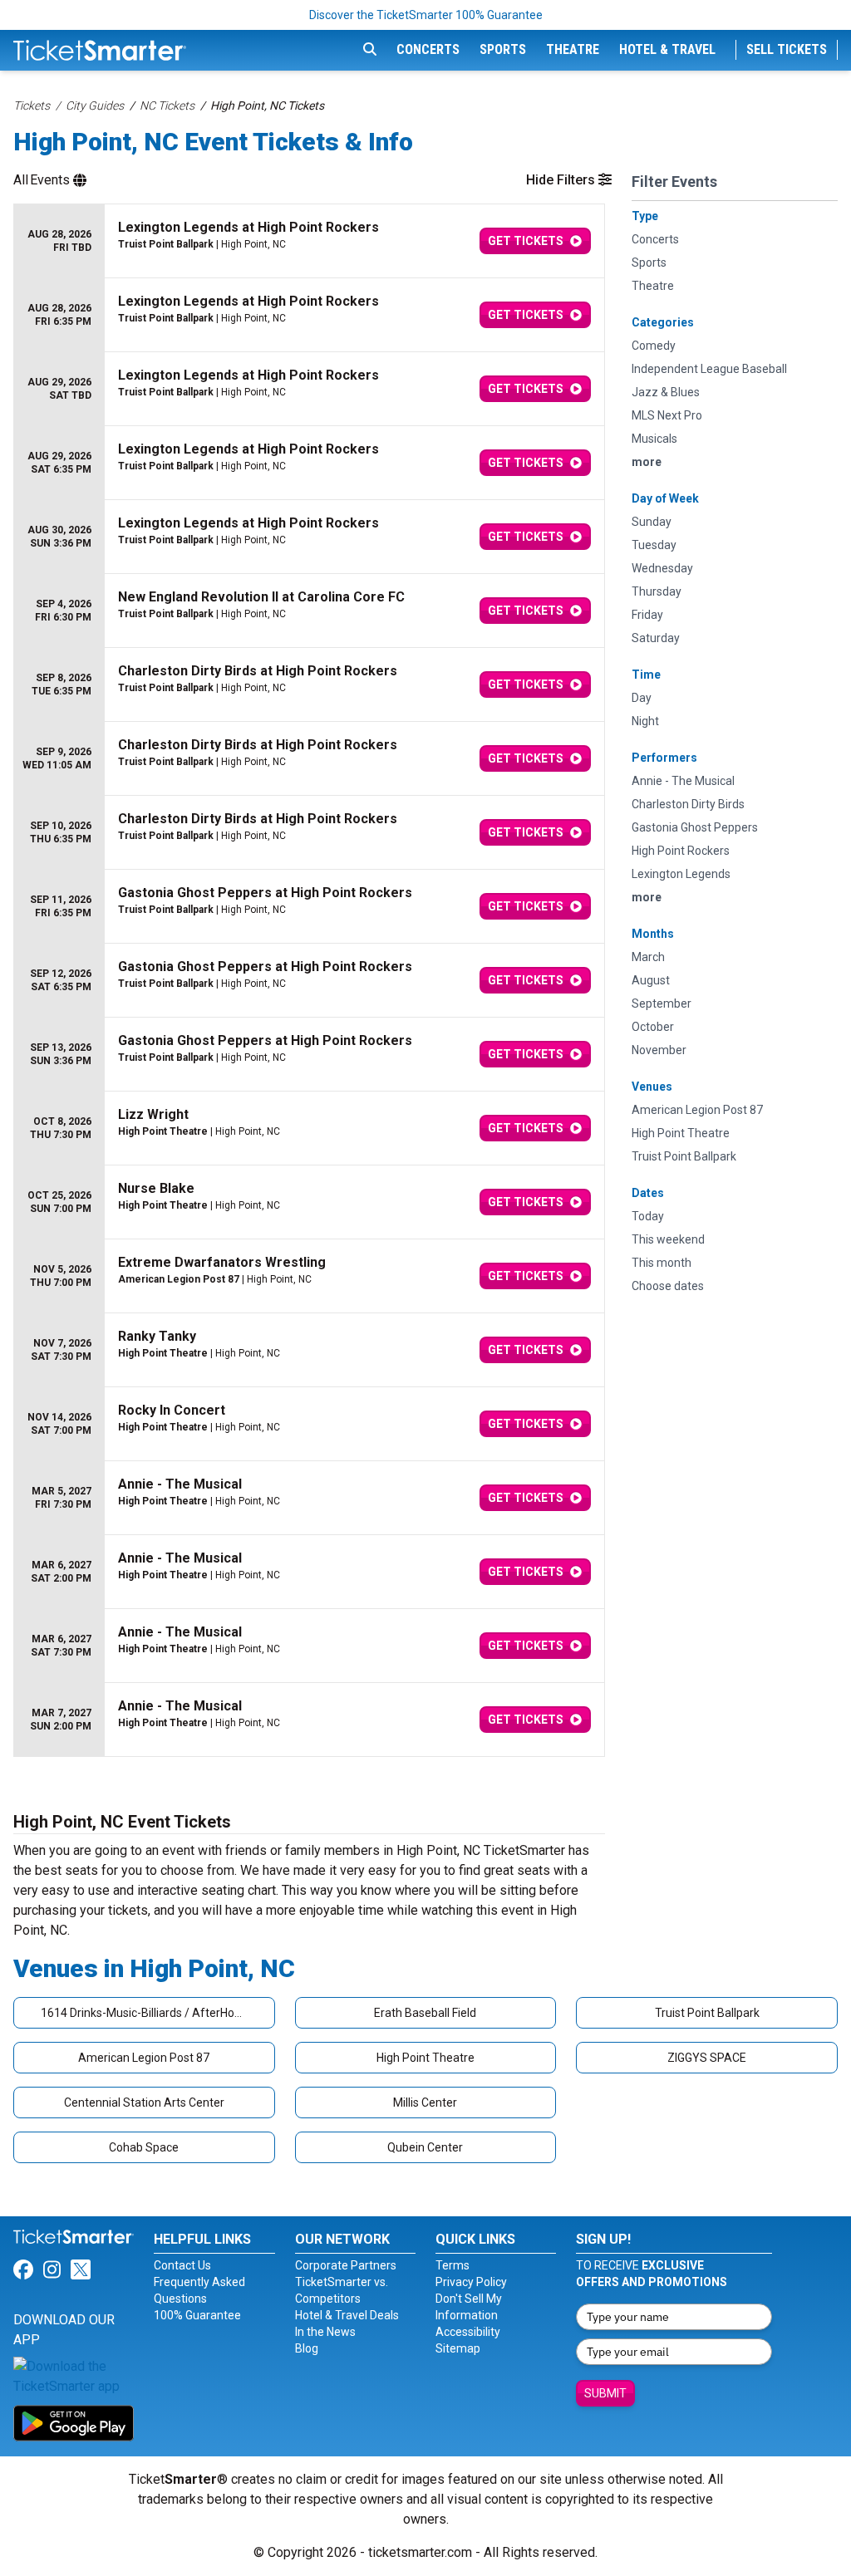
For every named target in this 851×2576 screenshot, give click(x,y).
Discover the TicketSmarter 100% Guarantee (426, 15)
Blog (307, 2348)
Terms (453, 2265)
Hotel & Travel (667, 49)
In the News (325, 2332)
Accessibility (468, 2332)
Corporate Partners (346, 2265)
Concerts (428, 49)
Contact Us (182, 2265)
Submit (605, 2393)
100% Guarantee (197, 2315)
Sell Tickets (787, 49)
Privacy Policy (471, 2282)
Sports (503, 49)
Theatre (573, 49)
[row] (309, 241)
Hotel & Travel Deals (347, 2315)
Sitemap (458, 2348)
